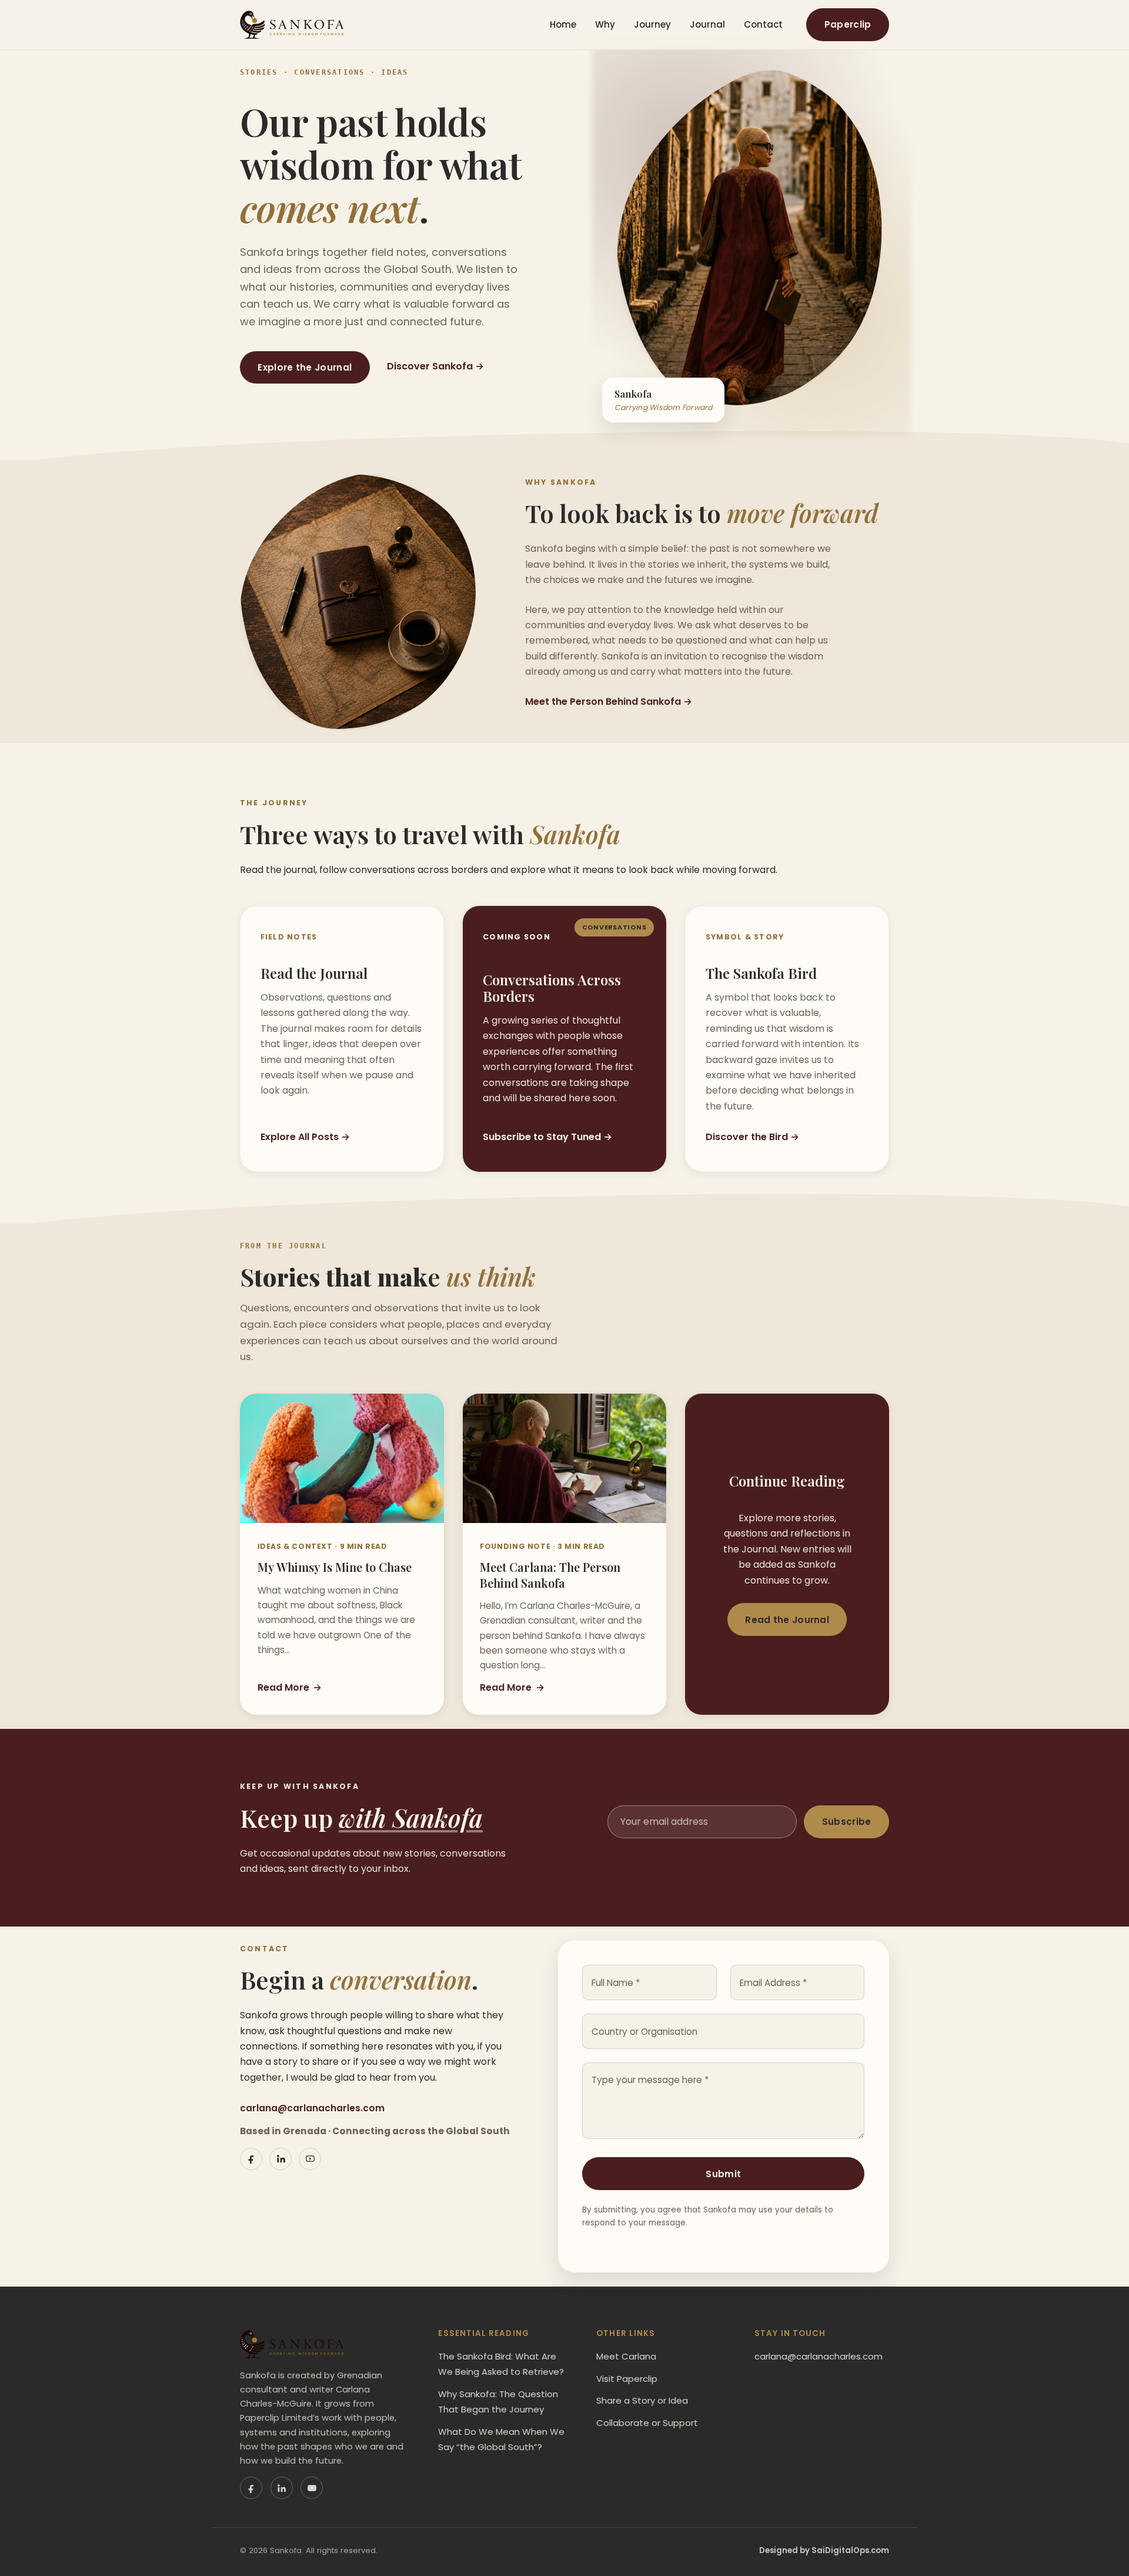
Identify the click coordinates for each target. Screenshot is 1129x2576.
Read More (290, 1687)
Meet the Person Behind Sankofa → (609, 702)
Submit (723, 2174)
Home (563, 24)
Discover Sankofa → (435, 366)
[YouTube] (310, 2159)
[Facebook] (251, 2159)
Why (605, 24)
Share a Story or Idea (642, 2400)
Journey (652, 24)
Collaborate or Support (647, 2423)
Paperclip (848, 24)
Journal (707, 24)
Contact (763, 24)
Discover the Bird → (752, 1137)
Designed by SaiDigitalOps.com (824, 2550)
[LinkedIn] (280, 2159)
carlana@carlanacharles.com (312, 2108)
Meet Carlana (626, 2356)
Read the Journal (787, 1620)
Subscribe (847, 1822)
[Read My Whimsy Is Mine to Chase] (342, 1458)
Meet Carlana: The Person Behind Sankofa (550, 1574)
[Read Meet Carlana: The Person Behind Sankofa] (565, 1458)
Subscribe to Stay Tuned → (547, 1137)
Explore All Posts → (305, 1137)
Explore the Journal (305, 367)
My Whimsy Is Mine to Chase (335, 1567)
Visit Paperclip (627, 2379)
